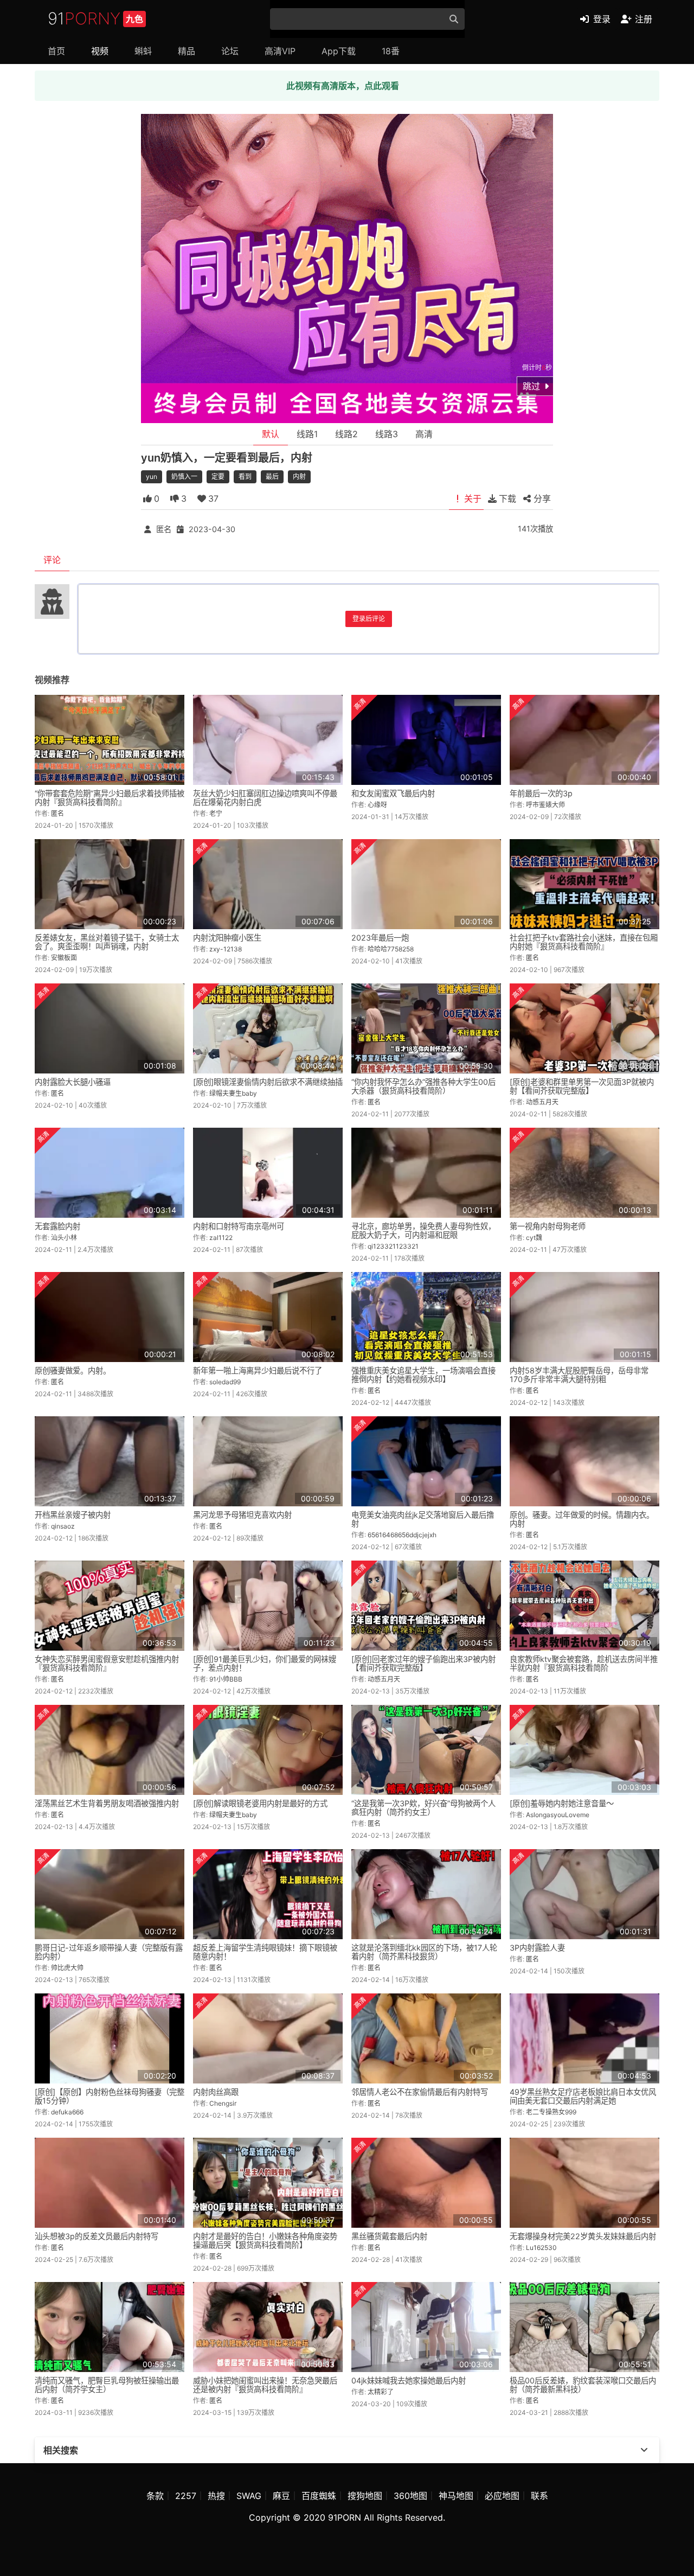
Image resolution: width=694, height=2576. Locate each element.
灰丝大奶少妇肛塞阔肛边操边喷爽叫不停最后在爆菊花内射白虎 (265, 798)
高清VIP (280, 51)
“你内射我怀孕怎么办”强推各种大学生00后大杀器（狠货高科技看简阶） (423, 1086)
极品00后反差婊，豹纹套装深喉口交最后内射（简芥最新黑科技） (583, 2385)
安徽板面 (64, 958)
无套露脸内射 (57, 1226)
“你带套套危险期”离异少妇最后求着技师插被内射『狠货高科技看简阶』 (110, 798)
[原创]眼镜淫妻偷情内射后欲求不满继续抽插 (268, 1082)
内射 (299, 477)
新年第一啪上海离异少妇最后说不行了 (258, 1370)
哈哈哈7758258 (391, 949)
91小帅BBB (226, 1679)
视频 (100, 51)
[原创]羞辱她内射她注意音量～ (562, 1803)
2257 (186, 2496)
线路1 (307, 434)
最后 (272, 477)
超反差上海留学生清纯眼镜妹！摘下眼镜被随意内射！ (265, 1952)
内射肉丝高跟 (216, 2092)
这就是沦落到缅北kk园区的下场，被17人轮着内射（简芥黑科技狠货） (424, 1952)
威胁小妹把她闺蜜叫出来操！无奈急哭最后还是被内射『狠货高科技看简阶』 (265, 2385)
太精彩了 (381, 2392)
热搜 (216, 2496)
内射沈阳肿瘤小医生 (227, 938)
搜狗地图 (365, 2496)
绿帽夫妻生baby (233, 1093)
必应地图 (502, 2496)
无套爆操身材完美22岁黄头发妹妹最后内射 (583, 2236)
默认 (271, 434)
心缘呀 (377, 805)
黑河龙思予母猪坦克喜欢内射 (242, 1515)
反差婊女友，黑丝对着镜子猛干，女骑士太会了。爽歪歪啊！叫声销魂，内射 (107, 942)
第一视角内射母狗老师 (548, 1226)
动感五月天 (542, 1102)
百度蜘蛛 (319, 2496)
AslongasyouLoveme (558, 1815)
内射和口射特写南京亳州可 (239, 1226)
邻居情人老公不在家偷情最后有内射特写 (420, 2092)
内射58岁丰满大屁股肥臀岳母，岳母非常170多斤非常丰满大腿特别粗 (579, 1375)
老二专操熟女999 (551, 2112)
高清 (424, 434)
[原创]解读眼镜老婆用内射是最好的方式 (260, 1803)
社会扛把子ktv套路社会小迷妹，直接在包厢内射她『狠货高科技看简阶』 (584, 942)
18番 (391, 51)
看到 (245, 477)
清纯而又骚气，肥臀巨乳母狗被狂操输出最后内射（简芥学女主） (107, 2385)
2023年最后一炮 (380, 938)
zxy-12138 (226, 949)
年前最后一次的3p (541, 793)
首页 (56, 51)
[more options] (644, 2450)
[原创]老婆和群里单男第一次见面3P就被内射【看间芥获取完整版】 (582, 1086)
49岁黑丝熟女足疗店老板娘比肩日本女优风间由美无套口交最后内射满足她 (583, 2096)
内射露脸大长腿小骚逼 (73, 1082)
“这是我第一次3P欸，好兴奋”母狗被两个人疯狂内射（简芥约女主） (423, 1808)
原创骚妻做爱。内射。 (73, 1370)
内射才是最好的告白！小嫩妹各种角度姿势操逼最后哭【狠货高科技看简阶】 (265, 2241)
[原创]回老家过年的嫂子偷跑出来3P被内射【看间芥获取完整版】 (423, 1663)
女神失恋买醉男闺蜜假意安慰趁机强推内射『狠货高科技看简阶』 (107, 1663)
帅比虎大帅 (67, 1968)
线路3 (387, 434)
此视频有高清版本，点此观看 (343, 86)
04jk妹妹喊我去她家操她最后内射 (409, 2380)
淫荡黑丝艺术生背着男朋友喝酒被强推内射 (107, 1803)
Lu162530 (541, 2248)
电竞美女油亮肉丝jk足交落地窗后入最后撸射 (423, 1519)
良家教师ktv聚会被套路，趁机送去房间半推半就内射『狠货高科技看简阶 (584, 1663)
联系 (539, 2496)
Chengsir (223, 2103)
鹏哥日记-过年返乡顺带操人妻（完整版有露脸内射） (109, 1952)
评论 (52, 560)
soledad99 (225, 1382)
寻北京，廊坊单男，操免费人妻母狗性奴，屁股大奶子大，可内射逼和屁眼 (423, 1231)
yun (152, 477)
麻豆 (281, 2496)
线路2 (346, 434)
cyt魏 (534, 1238)
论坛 (230, 51)
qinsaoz (63, 1526)
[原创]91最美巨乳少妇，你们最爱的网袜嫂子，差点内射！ (265, 1663)
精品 (187, 51)
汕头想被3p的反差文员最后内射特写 (97, 2236)
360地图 (410, 2496)
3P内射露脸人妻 (537, 1948)
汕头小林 (64, 1238)
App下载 (339, 51)
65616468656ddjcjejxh (402, 1535)
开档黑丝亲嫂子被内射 (73, 1515)
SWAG (249, 2496)
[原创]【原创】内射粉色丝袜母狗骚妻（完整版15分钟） (110, 2096)
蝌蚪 (143, 51)
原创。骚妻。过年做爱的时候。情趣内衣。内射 (582, 1519)
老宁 (216, 813)
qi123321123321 (393, 1246)
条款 (155, 2496)
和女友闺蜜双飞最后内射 (393, 793)
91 (95, 18)
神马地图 (456, 2496)
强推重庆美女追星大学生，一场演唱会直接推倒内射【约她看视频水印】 (423, 1375)
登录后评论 (369, 619)
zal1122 (221, 1238)
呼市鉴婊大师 (545, 805)
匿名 (164, 529)
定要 (218, 477)
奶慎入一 (184, 477)
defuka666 (67, 2112)
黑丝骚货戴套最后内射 (389, 2236)
